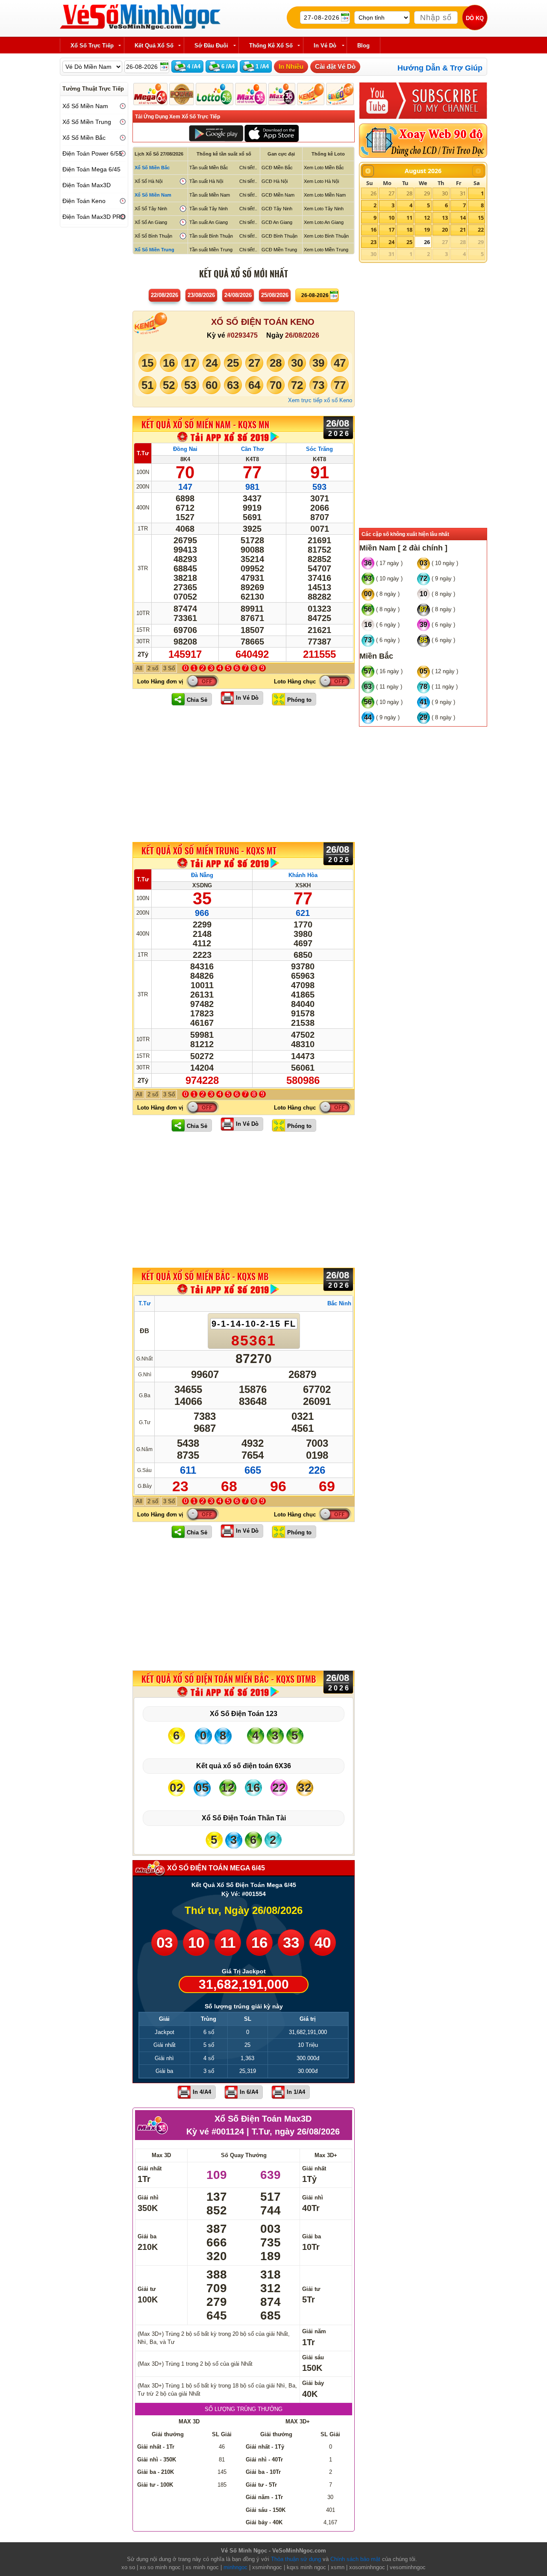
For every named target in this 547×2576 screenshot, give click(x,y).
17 (391, 230)
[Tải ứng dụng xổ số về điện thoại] (229, 437)
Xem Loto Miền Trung (326, 250)
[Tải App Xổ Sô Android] (216, 133)
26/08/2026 (302, 335)
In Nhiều (291, 66)
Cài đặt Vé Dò (335, 66)
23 (373, 242)
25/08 (275, 295)
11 (409, 218)
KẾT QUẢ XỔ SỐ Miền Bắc (205, 1277)
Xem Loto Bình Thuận (326, 236)
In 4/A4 (202, 2092)
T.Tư (143, 453)
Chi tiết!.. (248, 168)
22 (481, 230)
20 (445, 230)
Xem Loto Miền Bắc (324, 168)
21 (463, 230)
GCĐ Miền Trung (279, 250)
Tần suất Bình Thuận (211, 236)
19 (427, 230)
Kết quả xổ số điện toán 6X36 (244, 1766)
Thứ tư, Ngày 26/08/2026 (244, 1910)
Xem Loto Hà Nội (321, 181)
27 (391, 193)
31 (463, 193)
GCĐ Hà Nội (275, 181)
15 (481, 218)
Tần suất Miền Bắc (209, 168)
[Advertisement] (244, 774)
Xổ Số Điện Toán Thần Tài (244, 1818)
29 (427, 193)
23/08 (201, 295)
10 (391, 218)
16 (373, 230)
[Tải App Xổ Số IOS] (271, 133)
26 (373, 193)
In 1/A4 (296, 2092)
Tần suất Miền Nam (210, 195)
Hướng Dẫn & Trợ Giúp (440, 68)
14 (463, 218)
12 (427, 218)
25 (409, 242)
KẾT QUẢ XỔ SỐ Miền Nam (205, 424)
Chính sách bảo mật (355, 2559)
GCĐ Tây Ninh (277, 209)
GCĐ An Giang (277, 222)
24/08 (238, 295)
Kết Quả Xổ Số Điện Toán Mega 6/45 (244, 1885)
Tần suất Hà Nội (206, 181)
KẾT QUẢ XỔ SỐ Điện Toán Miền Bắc (229, 1679)
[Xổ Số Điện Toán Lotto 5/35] (215, 94)
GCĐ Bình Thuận (279, 236)
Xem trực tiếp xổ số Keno (320, 400)
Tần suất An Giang (209, 222)
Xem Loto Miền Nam (325, 195)
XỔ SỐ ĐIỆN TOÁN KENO (263, 322)
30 (445, 193)
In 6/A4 (249, 2092)
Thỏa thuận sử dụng (296, 2559)
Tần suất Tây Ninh (209, 209)
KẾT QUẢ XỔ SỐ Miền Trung (209, 851)
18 (409, 230)
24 (391, 242)
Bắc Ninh (339, 1303)
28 (409, 193)
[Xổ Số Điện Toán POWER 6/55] (182, 94)
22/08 (165, 295)
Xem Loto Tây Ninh (324, 209)
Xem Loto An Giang (324, 222)
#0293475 (242, 335)
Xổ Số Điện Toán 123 (244, 1714)
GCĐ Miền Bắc (277, 168)
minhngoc (235, 2567)
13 (445, 218)
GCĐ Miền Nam (278, 195)
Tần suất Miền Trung (211, 250)
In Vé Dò (247, 698)
